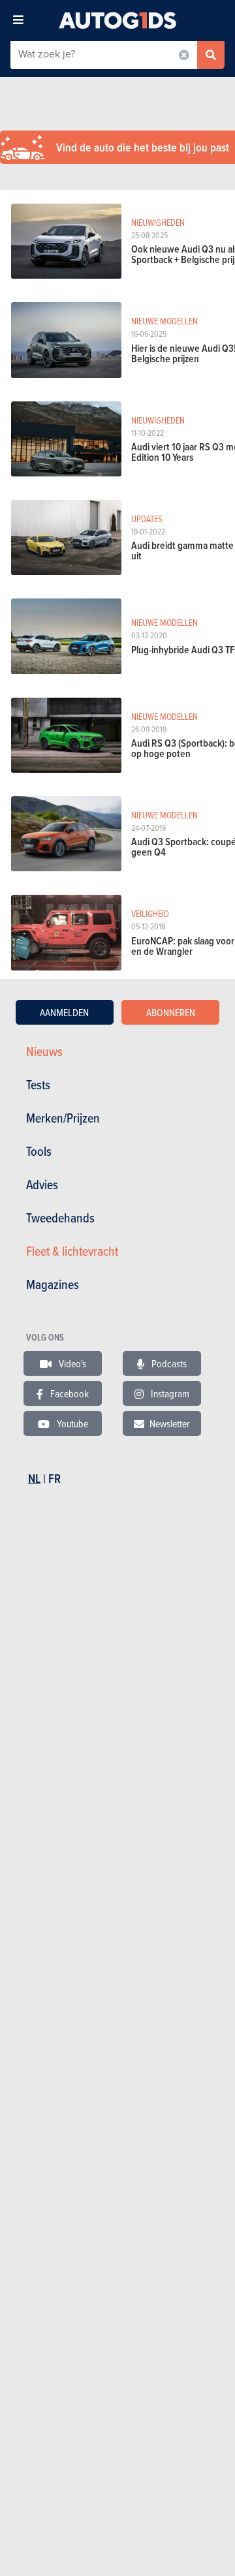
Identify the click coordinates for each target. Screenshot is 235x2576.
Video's (71, 1363)
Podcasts (168, 1363)
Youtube (71, 1423)
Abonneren (171, 1012)
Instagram (169, 1393)
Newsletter (170, 1423)
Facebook (69, 1393)
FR (55, 1479)
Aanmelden (64, 1012)
